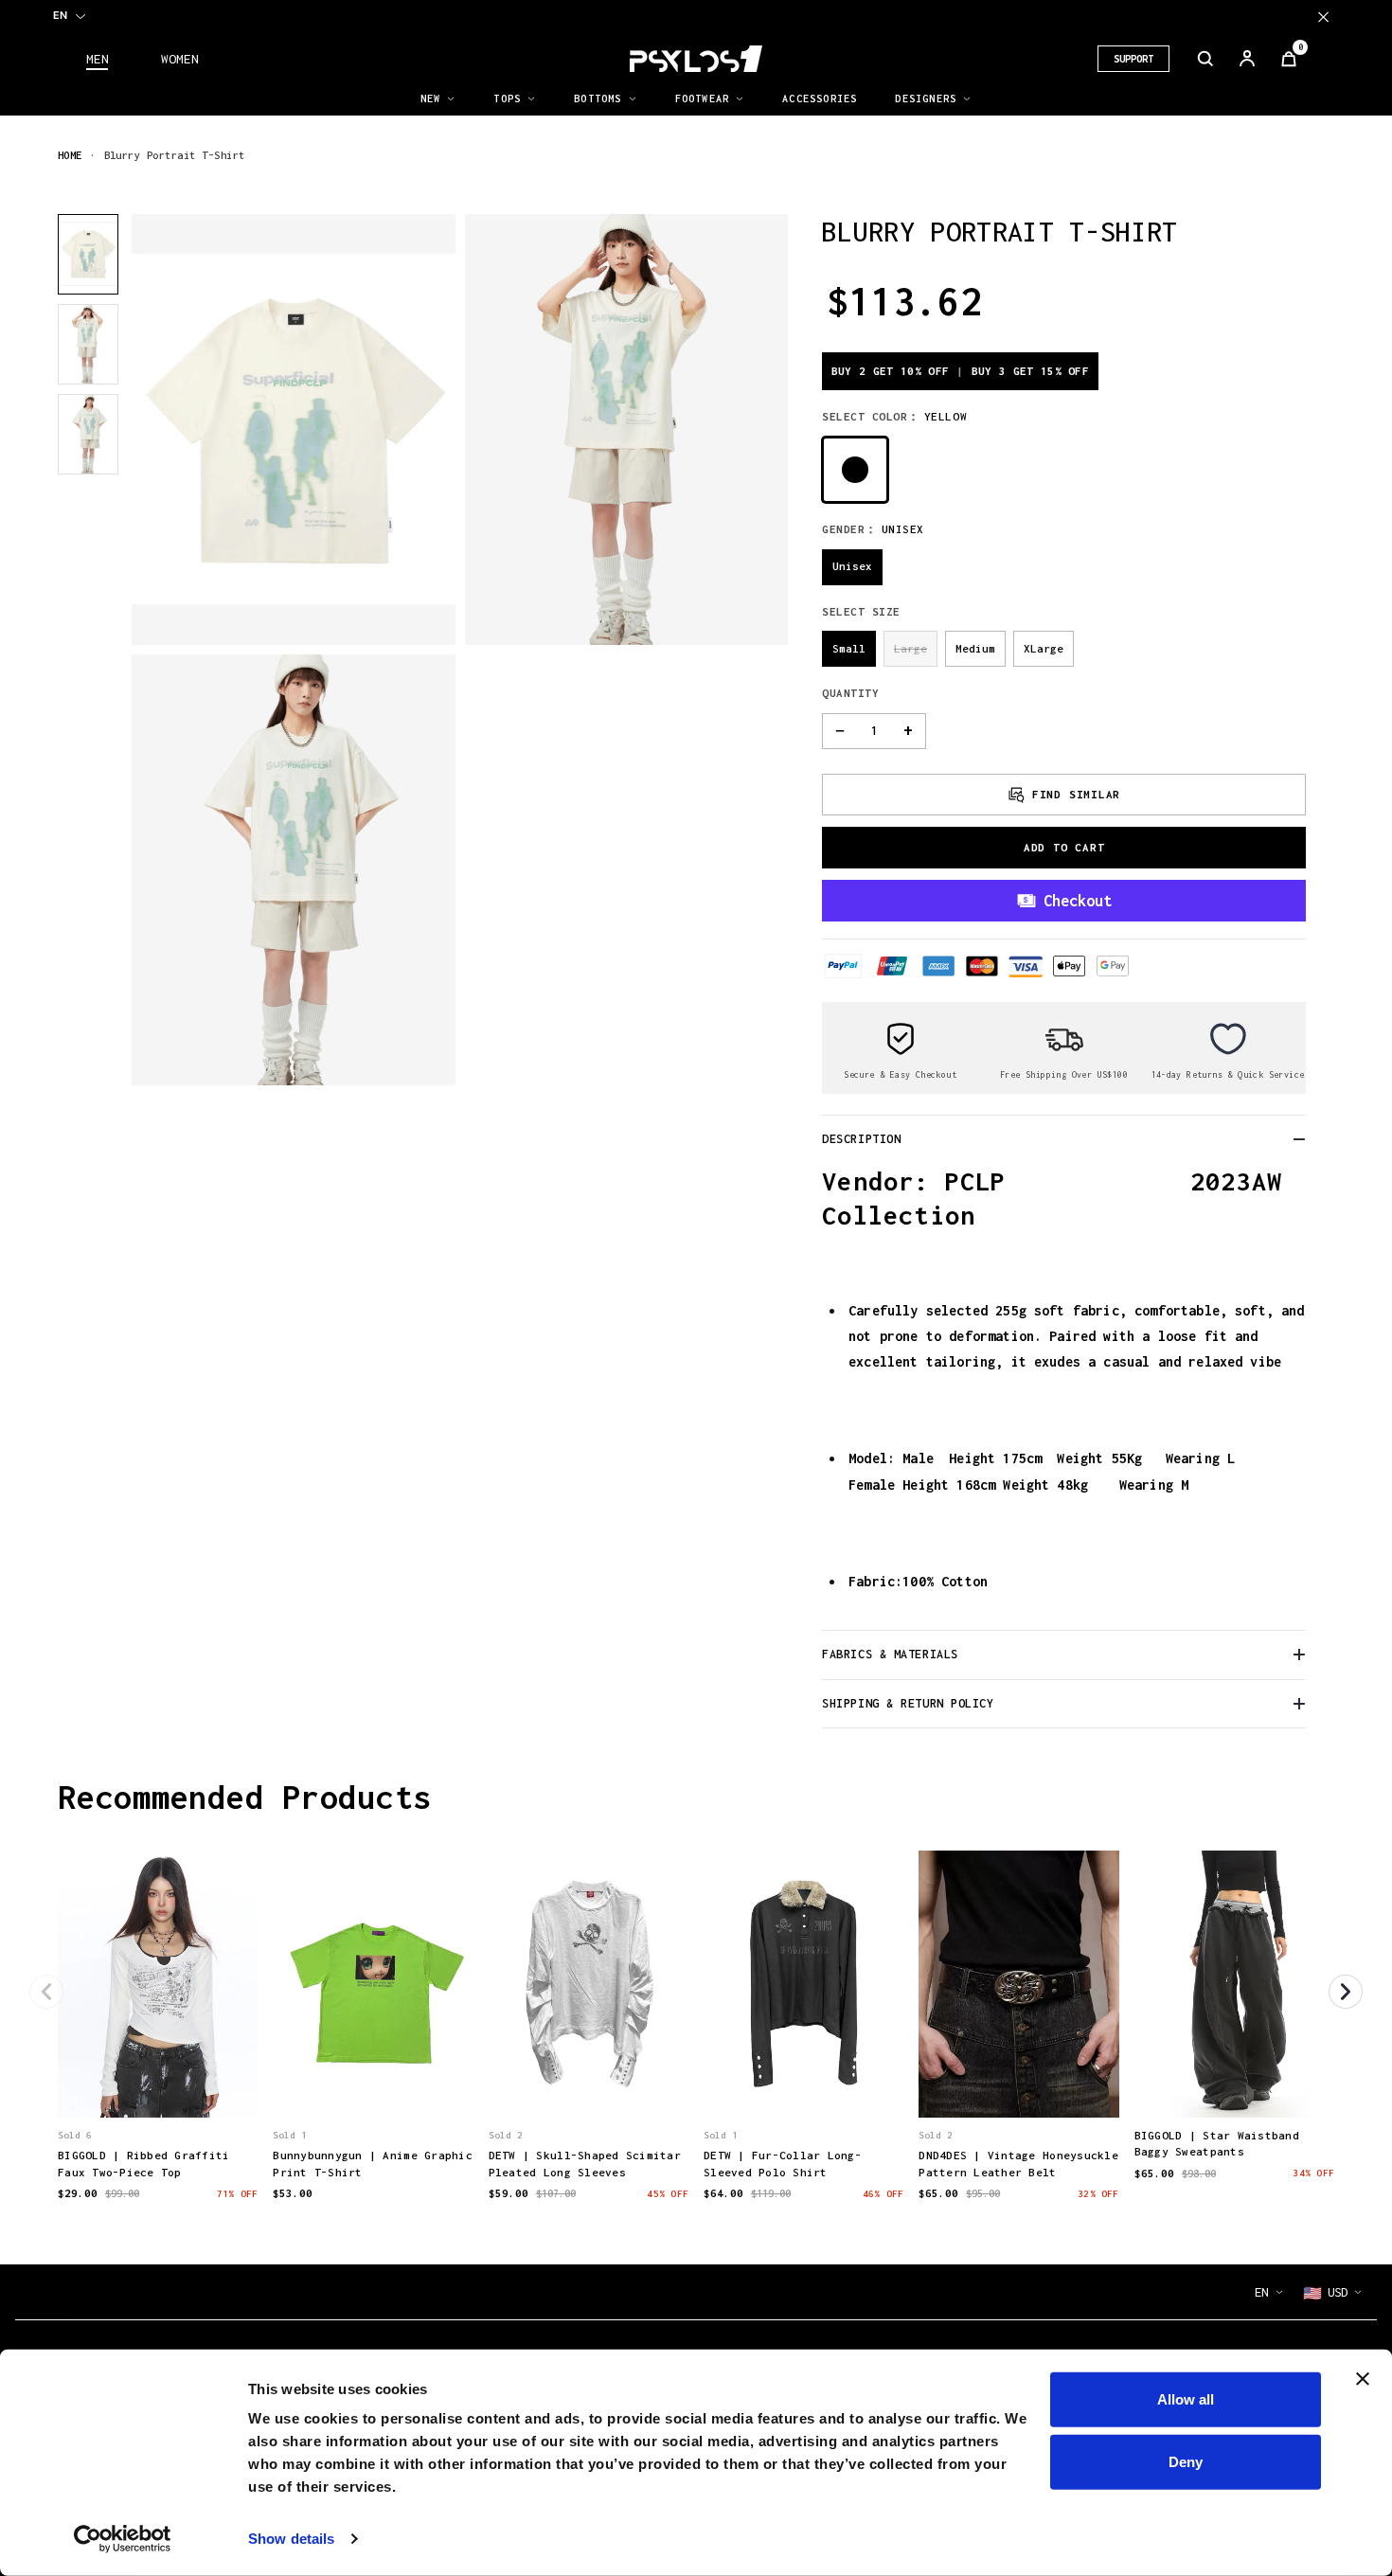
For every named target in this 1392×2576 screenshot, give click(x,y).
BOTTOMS (598, 98)
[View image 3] (88, 434)
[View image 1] (88, 254)
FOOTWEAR (703, 98)
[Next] (1346, 1992)
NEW (431, 98)
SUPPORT (1133, 59)
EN (60, 15)
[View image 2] (88, 344)
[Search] (1205, 59)
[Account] (1247, 59)
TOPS (507, 98)
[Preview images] (158, 2084)
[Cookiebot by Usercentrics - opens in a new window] (123, 2539)
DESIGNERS (926, 98)
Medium (975, 648)
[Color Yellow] (855, 470)
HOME (70, 155)
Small (849, 648)
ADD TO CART (1064, 847)
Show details (291, 2539)
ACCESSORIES (820, 98)
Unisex (852, 566)
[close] (1323, 17)
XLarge (1044, 648)
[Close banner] (1363, 2379)
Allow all (1186, 2399)
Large (910, 648)
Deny (1186, 2461)
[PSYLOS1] (696, 59)
